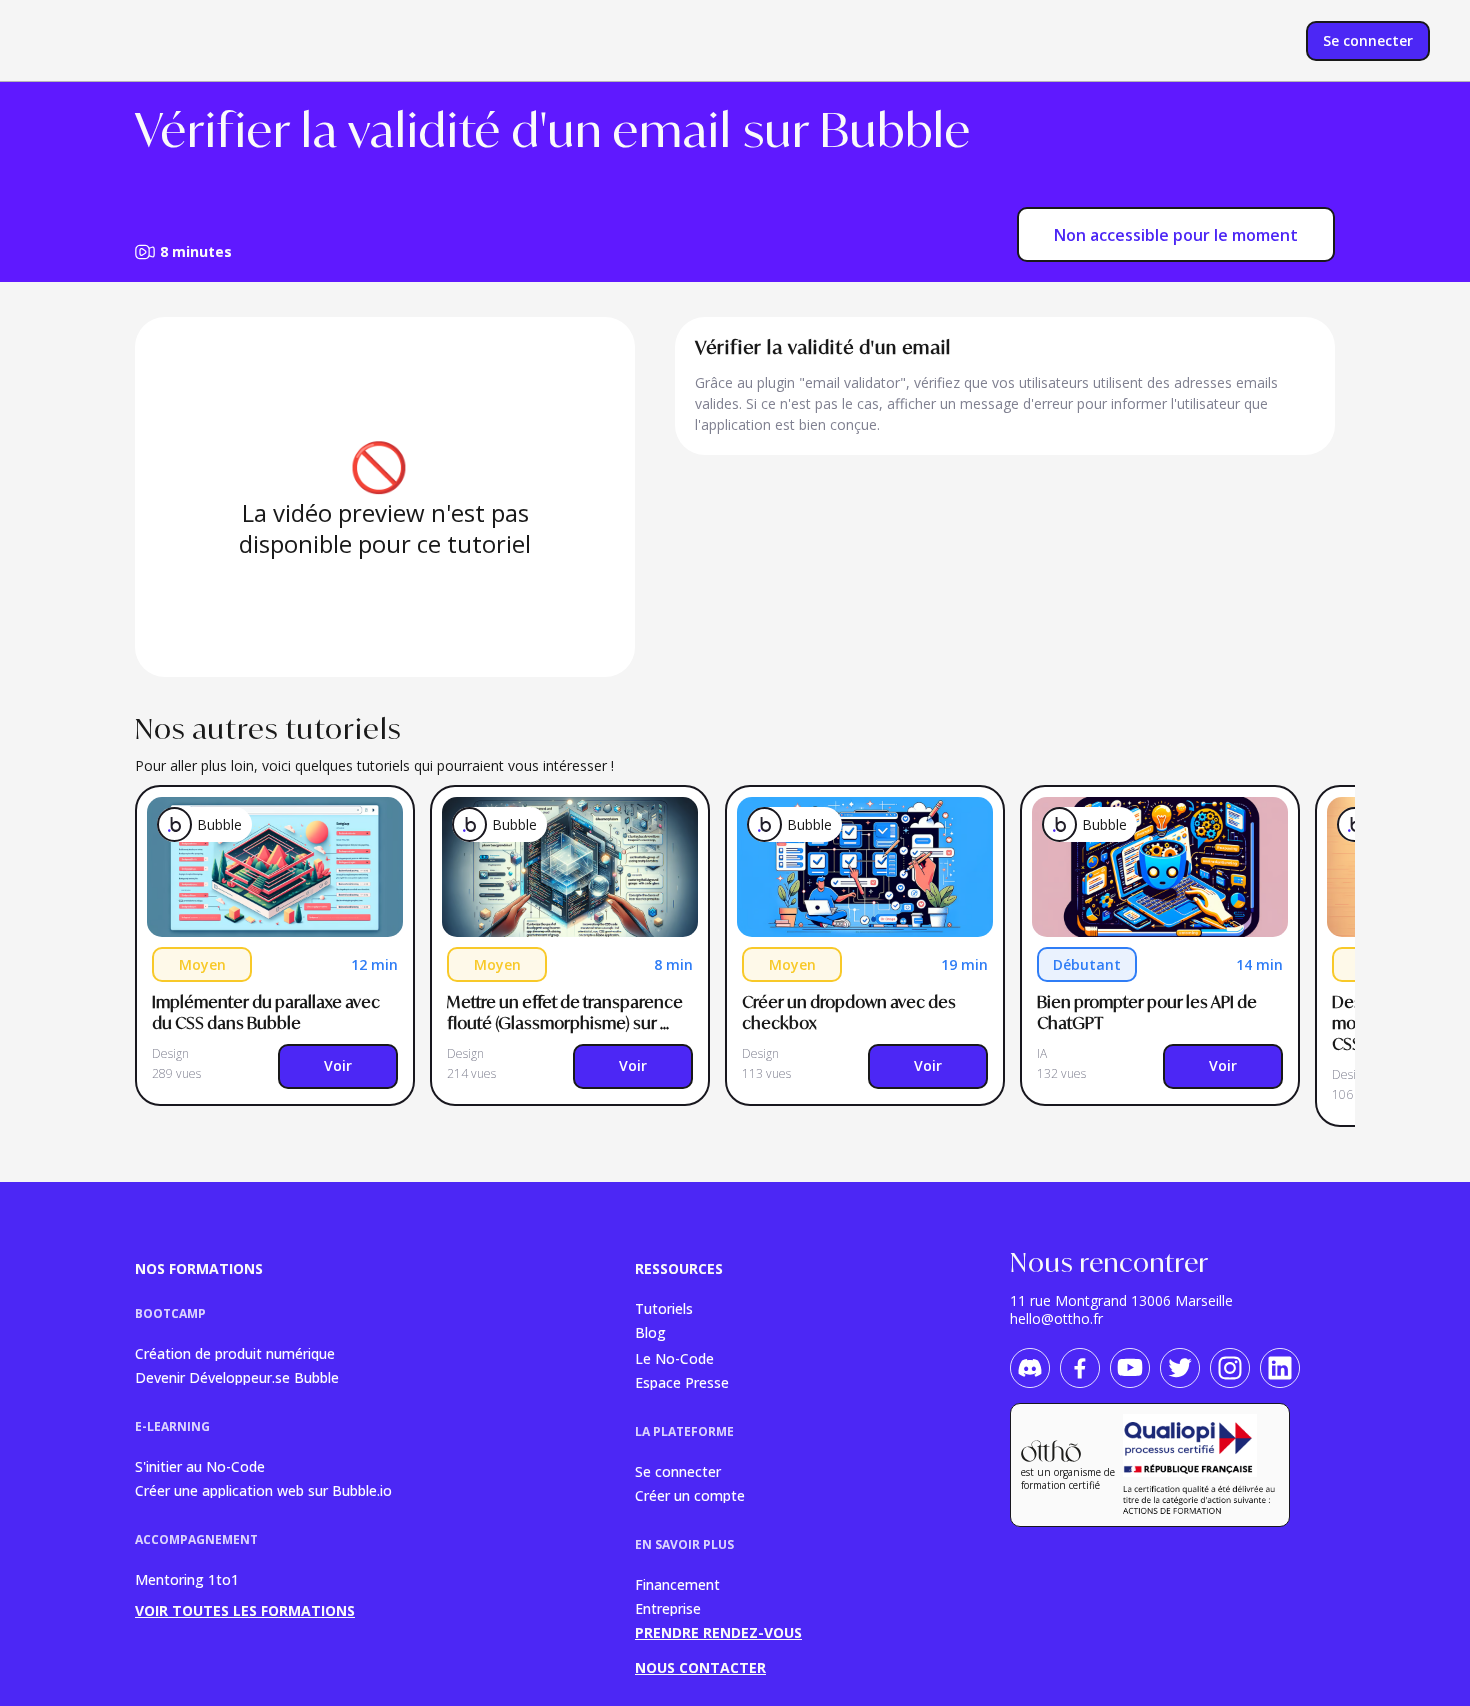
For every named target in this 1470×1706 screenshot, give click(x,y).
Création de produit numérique (235, 1352)
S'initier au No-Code (200, 1465)
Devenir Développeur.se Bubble (237, 1376)
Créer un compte (690, 1494)
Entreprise (668, 1607)
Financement (677, 1583)
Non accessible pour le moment (1176, 235)
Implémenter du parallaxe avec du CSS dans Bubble (267, 1012)
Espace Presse (682, 1381)
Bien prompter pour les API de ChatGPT (1148, 1012)
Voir (338, 1065)
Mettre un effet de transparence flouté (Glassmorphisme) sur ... (566, 1012)
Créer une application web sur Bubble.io (263, 1489)
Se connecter (678, 1470)
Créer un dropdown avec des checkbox (850, 1012)
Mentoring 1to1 (187, 1579)
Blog (650, 1332)
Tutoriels (664, 1307)
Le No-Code (674, 1357)
